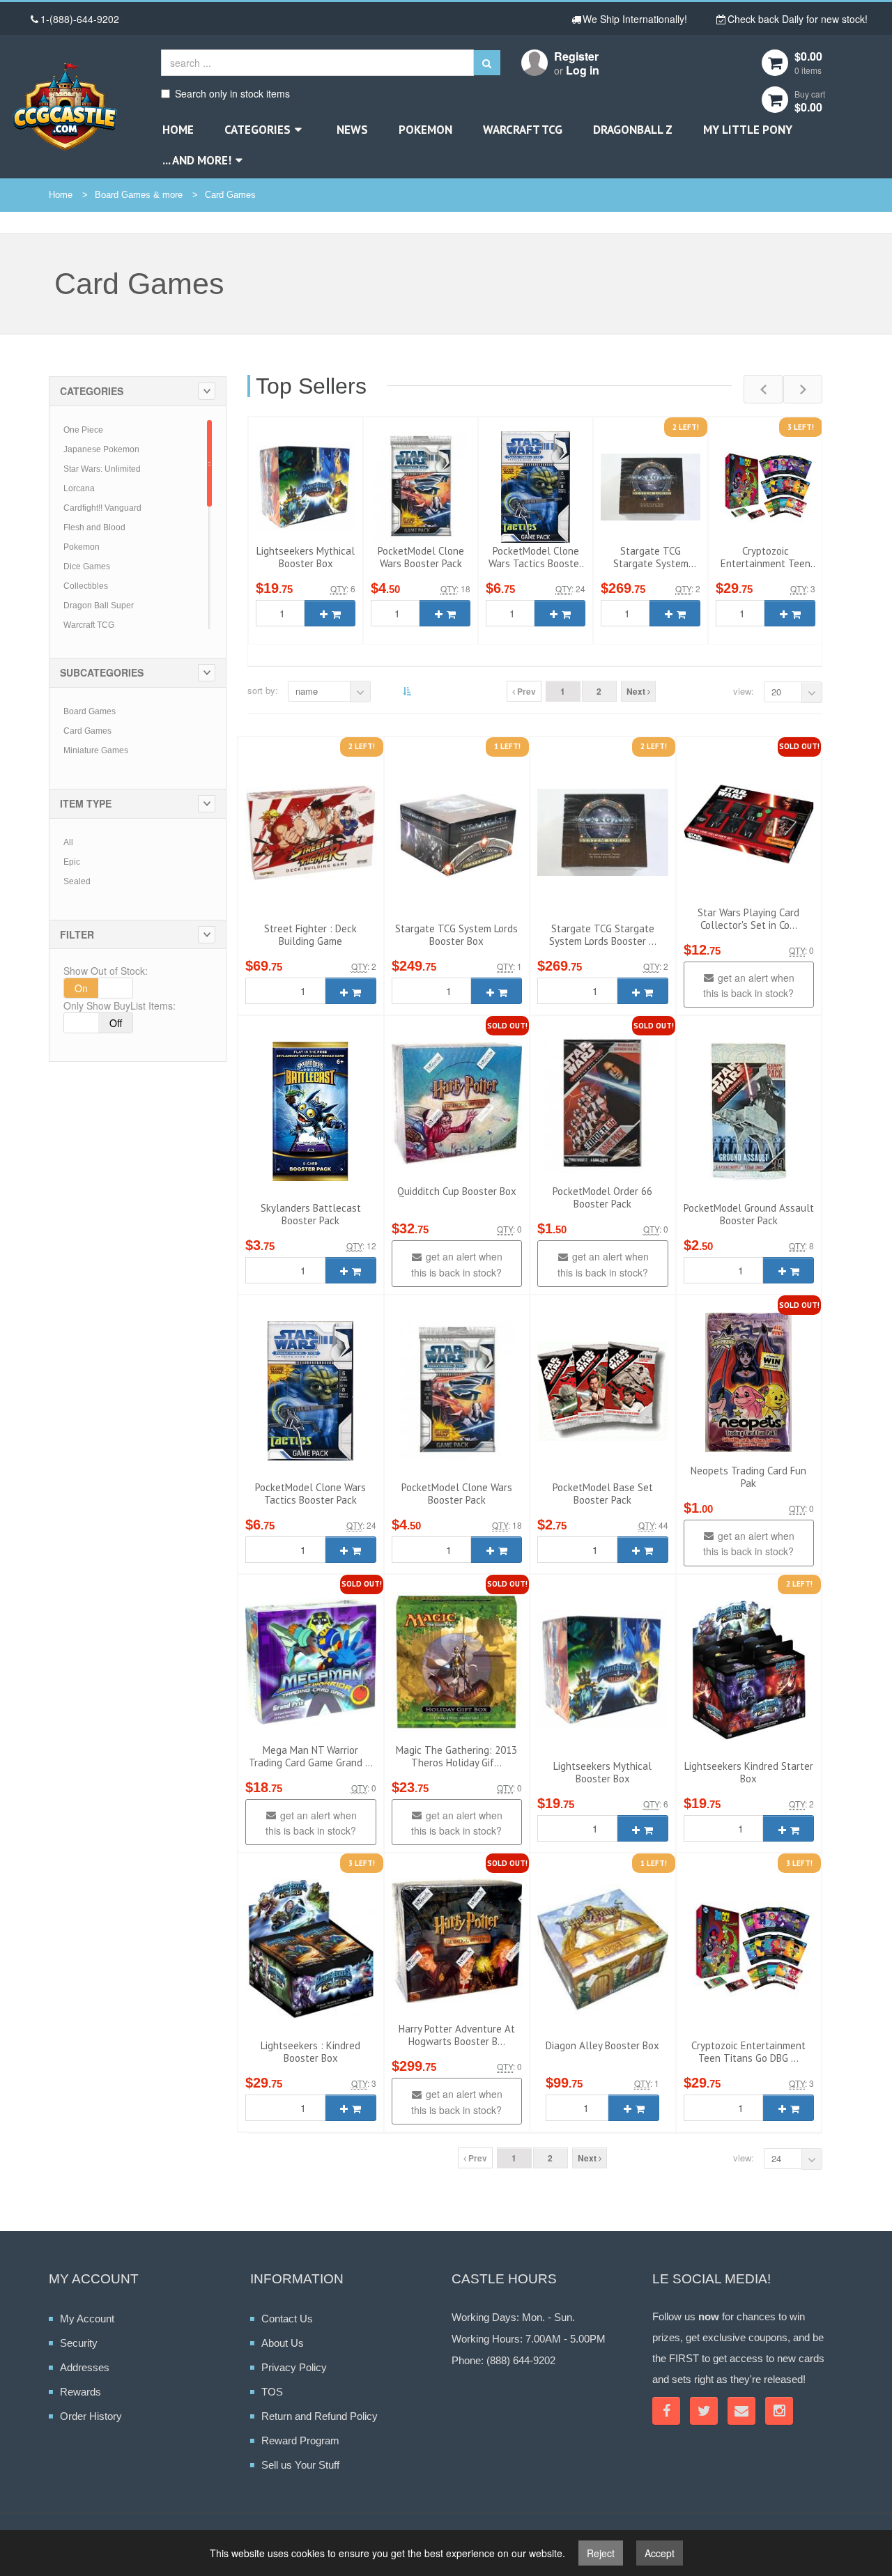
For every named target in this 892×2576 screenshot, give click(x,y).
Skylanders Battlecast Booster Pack (311, 1214)
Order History (91, 2416)
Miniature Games (96, 750)
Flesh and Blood (94, 527)
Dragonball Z (633, 130)
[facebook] (666, 2411)
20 (776, 692)
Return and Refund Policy (320, 2416)
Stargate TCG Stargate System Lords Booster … (651, 563)
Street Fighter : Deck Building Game (310, 935)
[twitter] (704, 2411)
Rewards (80, 2392)
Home (178, 130)
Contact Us (287, 2319)
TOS (272, 2392)
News (352, 130)
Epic (72, 862)
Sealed (77, 881)
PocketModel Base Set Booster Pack (603, 1494)
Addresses (85, 2367)
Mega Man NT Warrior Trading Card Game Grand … (311, 1756)
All (68, 842)
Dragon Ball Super (99, 606)
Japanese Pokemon (101, 449)
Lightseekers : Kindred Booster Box (310, 2052)
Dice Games (87, 566)
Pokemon (425, 130)
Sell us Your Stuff (300, 2465)
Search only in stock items (232, 93)
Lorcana (79, 488)
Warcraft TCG (523, 130)
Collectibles (86, 586)
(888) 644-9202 (521, 2360)
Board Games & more (139, 195)
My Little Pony (748, 130)
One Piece (83, 430)
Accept (660, 2553)
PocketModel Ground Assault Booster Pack (749, 1214)
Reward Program (300, 2440)
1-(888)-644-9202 (80, 19)
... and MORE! (197, 160)
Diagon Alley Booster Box (602, 2045)
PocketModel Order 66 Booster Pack (602, 1197)
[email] (741, 2411)
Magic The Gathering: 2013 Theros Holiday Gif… (456, 1756)
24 (776, 2158)
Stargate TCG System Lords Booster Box (456, 935)
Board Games (90, 711)
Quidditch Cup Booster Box (457, 1191)
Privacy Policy (294, 2367)
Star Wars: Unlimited (102, 469)
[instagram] (779, 2411)
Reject (601, 2553)
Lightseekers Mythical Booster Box (306, 557)
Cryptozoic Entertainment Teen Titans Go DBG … (766, 563)
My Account (87, 2319)
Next (637, 691)
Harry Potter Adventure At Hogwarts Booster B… (457, 2035)
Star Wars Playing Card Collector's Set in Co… (748, 919)
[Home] (65, 106)
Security (79, 2343)
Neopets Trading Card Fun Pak (748, 1477)
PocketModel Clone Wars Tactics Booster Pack (536, 563)
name (307, 691)
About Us (283, 2343)
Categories (257, 130)
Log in (583, 70)
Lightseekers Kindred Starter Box (749, 1772)
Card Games (230, 195)
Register (576, 56)
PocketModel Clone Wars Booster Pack (421, 557)
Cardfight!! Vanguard (102, 508)
